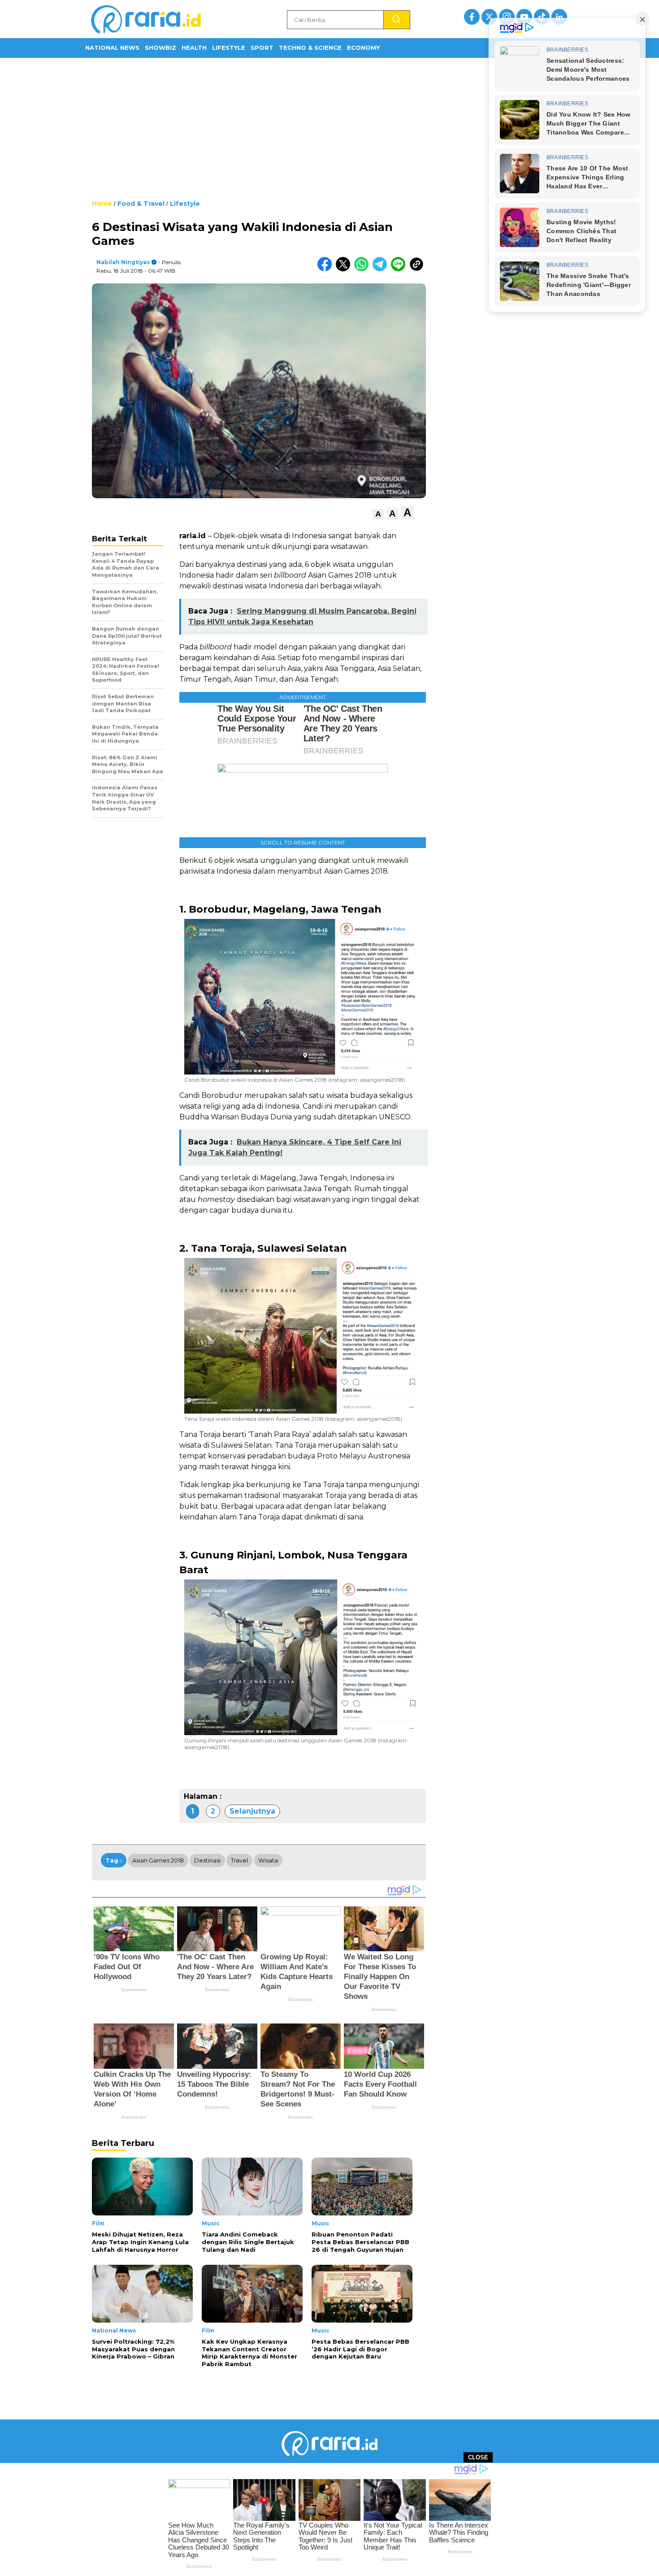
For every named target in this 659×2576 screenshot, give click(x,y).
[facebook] (472, 17)
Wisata (268, 1860)
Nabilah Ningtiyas (123, 262)
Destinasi (207, 1860)
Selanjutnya (252, 1811)
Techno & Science (310, 48)
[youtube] (524, 17)
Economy (363, 48)
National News (112, 48)
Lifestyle (229, 48)
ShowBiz (160, 48)
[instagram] (507, 17)
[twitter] (489, 17)
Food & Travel (141, 204)
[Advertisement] (329, 128)
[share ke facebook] (327, 269)
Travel (239, 1860)
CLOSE (478, 2457)
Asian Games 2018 (158, 1860)
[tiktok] (542, 17)
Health (194, 48)
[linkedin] (559, 17)
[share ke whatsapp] (363, 269)
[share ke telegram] (382, 269)
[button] (378, 514)
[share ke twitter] (345, 269)
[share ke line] (400, 269)
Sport (262, 48)
